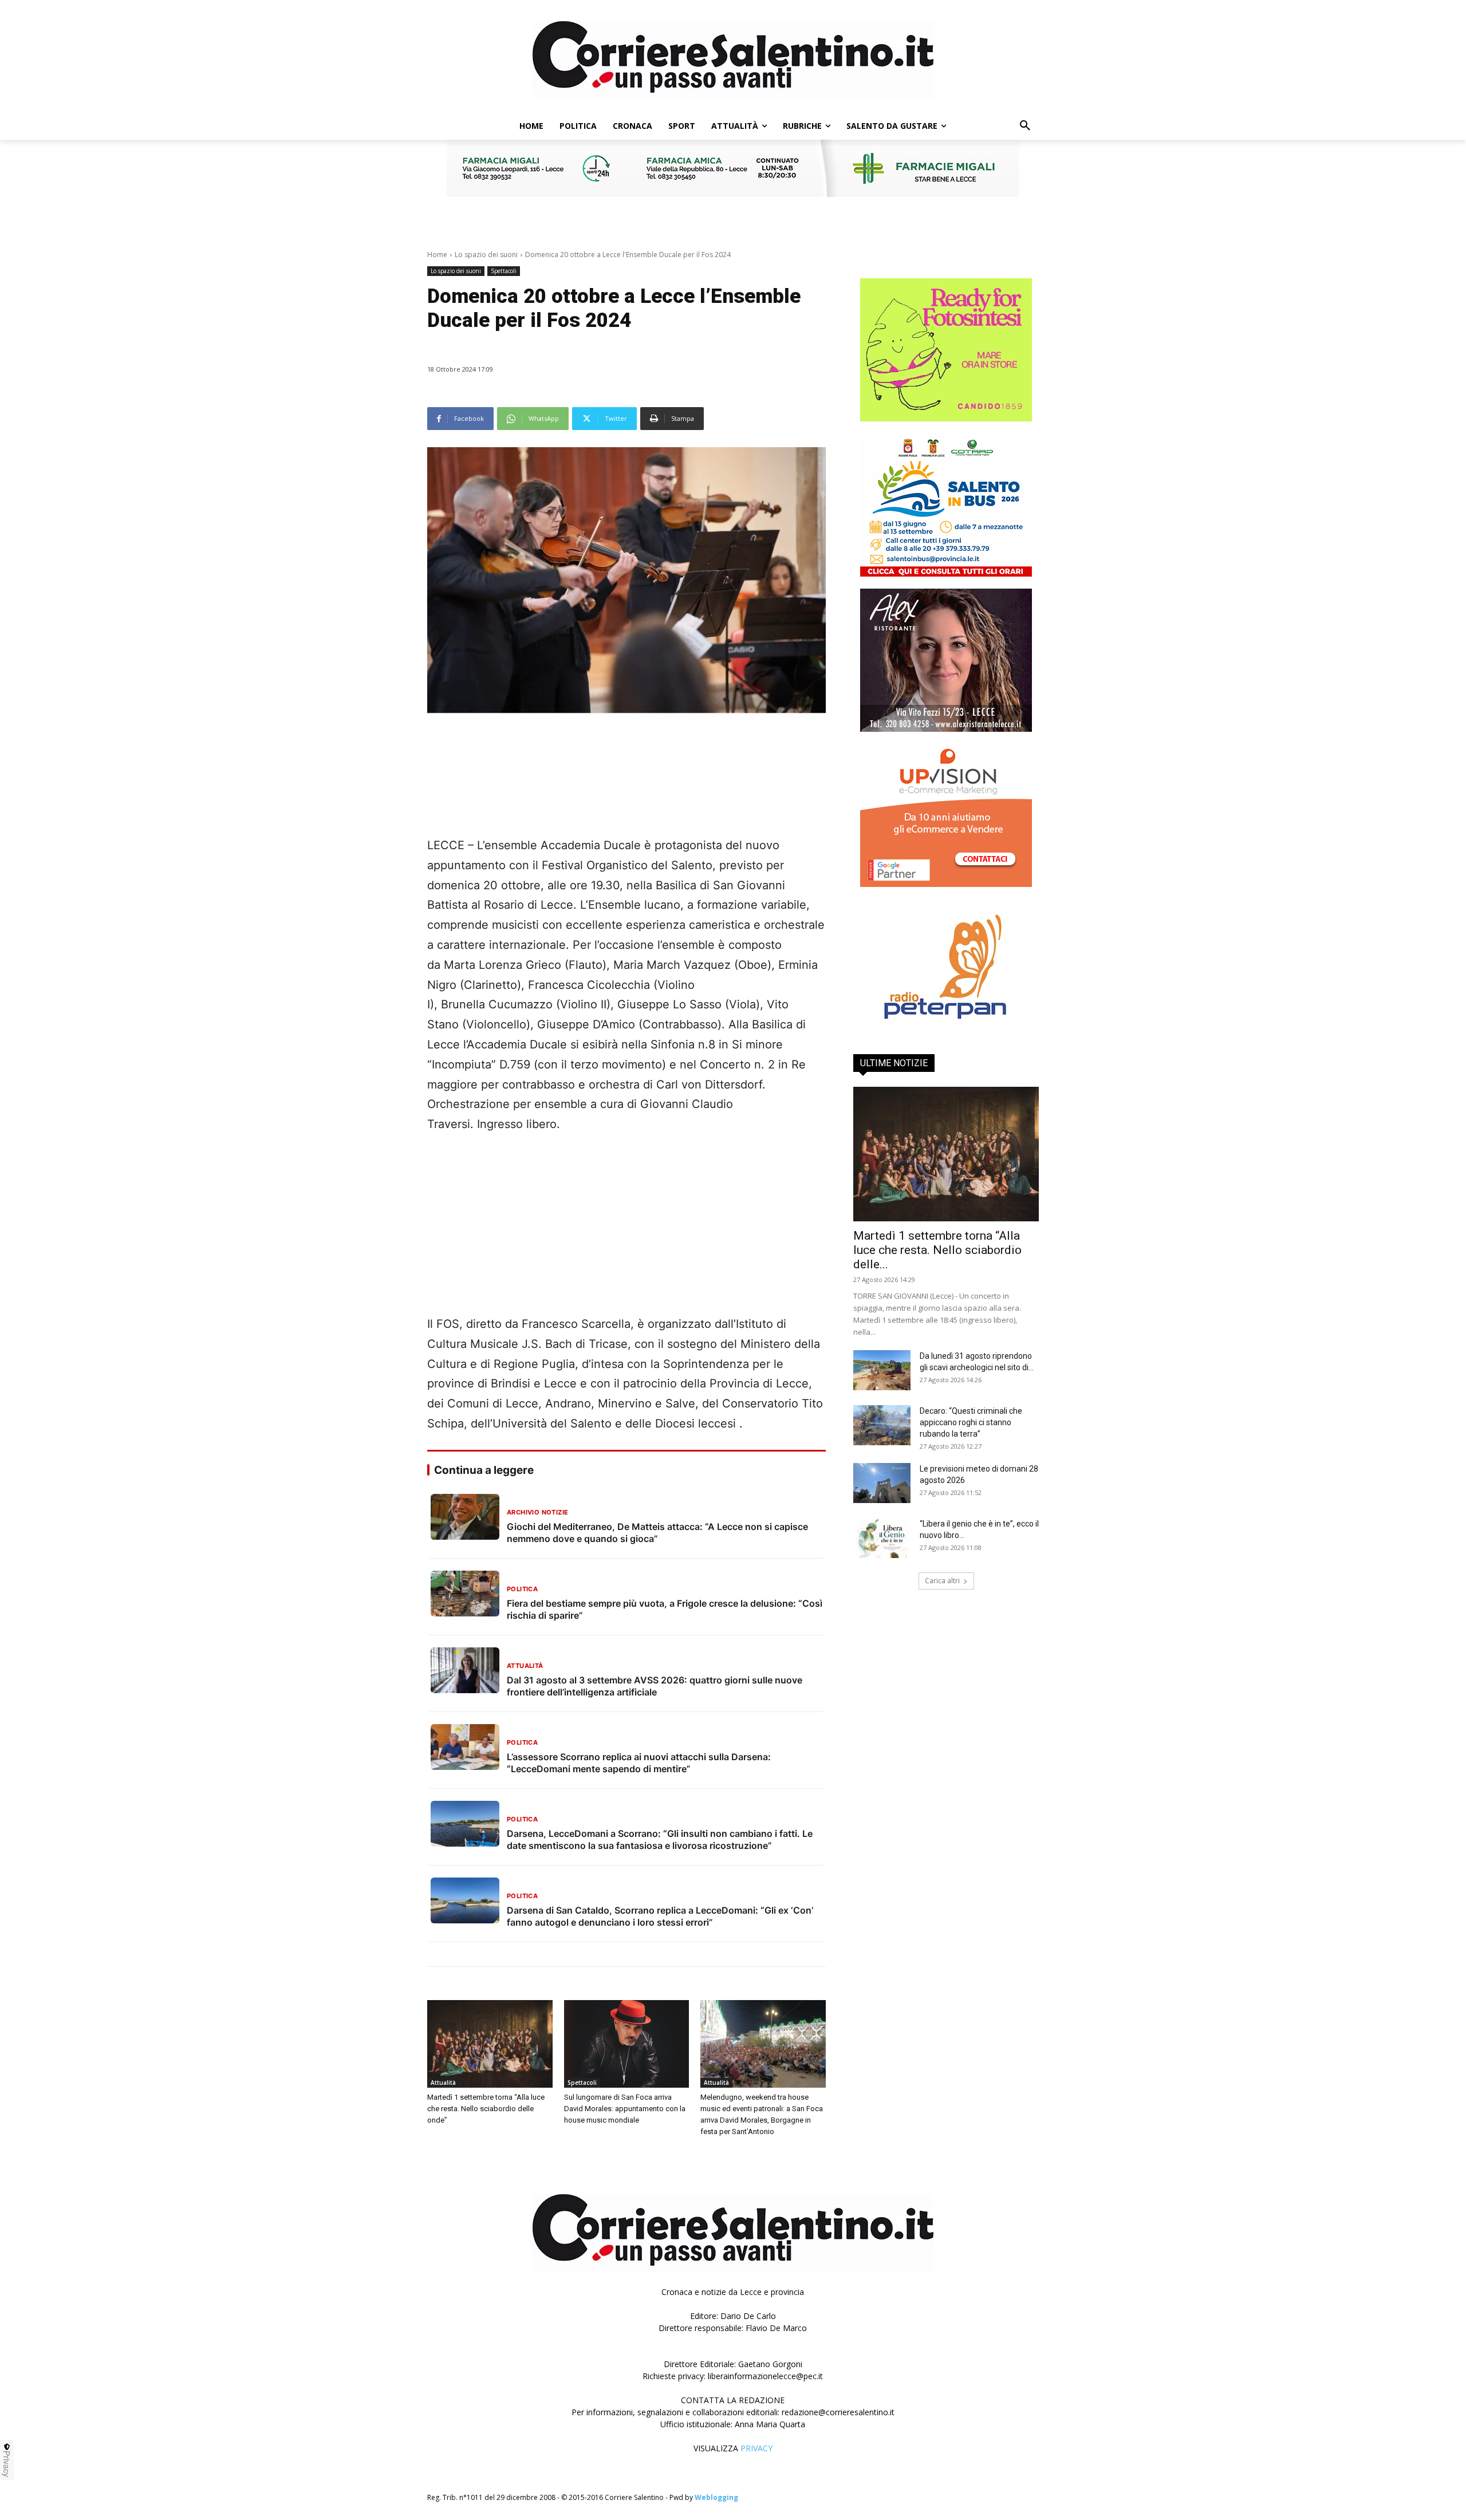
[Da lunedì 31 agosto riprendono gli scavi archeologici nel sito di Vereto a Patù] (882, 1370)
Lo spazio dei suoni (486, 255)
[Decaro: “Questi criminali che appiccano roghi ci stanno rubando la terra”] (882, 1425)
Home (437, 255)
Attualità (443, 2083)
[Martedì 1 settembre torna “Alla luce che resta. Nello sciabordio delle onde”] (490, 2044)
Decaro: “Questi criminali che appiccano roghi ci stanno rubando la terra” (971, 1422)
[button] (1025, 126)
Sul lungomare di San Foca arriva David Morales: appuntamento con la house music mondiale (625, 2109)
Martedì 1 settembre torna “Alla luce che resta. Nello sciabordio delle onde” (486, 2109)
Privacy (7, 2464)
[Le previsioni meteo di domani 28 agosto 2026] (882, 1483)
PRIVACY (756, 2448)
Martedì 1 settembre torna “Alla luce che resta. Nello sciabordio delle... (937, 1250)
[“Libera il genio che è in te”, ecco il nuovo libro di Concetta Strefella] (882, 1538)
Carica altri (942, 1581)
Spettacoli (504, 271)
